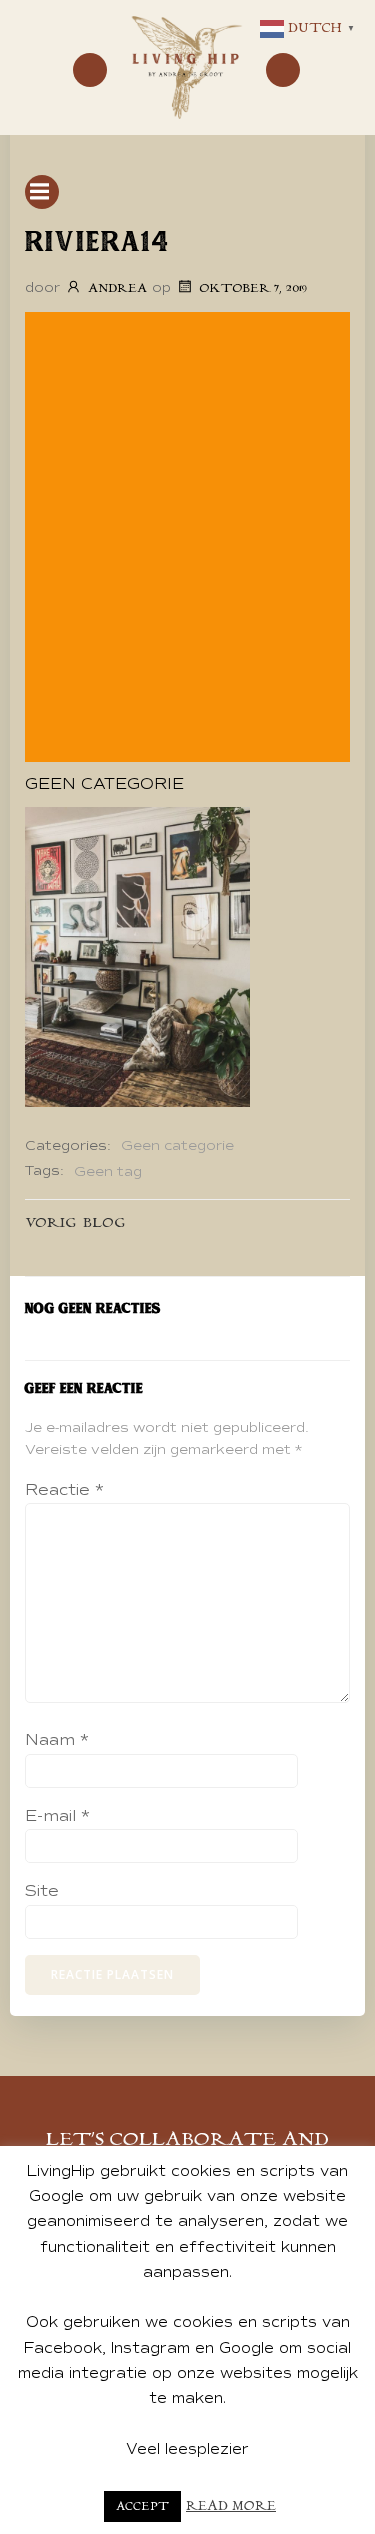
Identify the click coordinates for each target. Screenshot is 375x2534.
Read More (231, 2506)
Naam (57, 1740)
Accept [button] (142, 2506)
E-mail (57, 1816)
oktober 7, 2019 (253, 288)
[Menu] (90, 70)
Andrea (117, 288)
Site (42, 1891)
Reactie (64, 1490)
